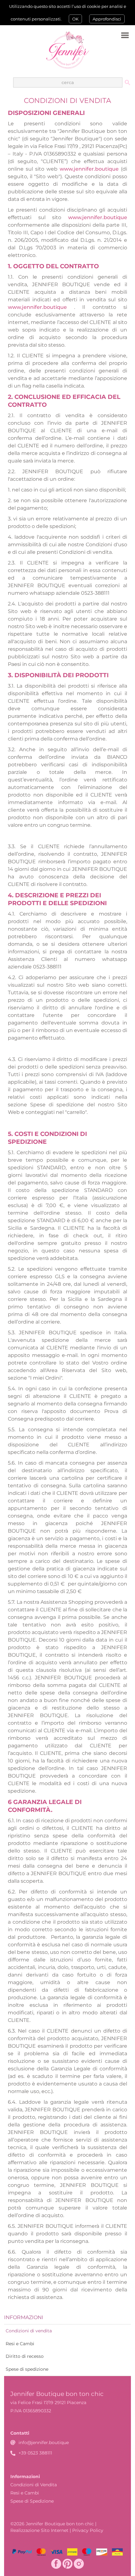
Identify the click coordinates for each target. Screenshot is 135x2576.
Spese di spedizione (27, 2369)
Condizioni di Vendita (34, 2485)
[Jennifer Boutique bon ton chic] (67, 50)
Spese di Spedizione (32, 2501)
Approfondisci (107, 19)
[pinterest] (67, 2564)
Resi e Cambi (20, 2344)
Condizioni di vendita (29, 2331)
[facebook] (56, 2564)
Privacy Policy (88, 2530)
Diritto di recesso (25, 2356)
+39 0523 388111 (35, 2453)
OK (75, 19)
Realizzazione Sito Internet (39, 2530)
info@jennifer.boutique (44, 2443)
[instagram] (79, 2564)
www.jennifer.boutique (89, 169)
